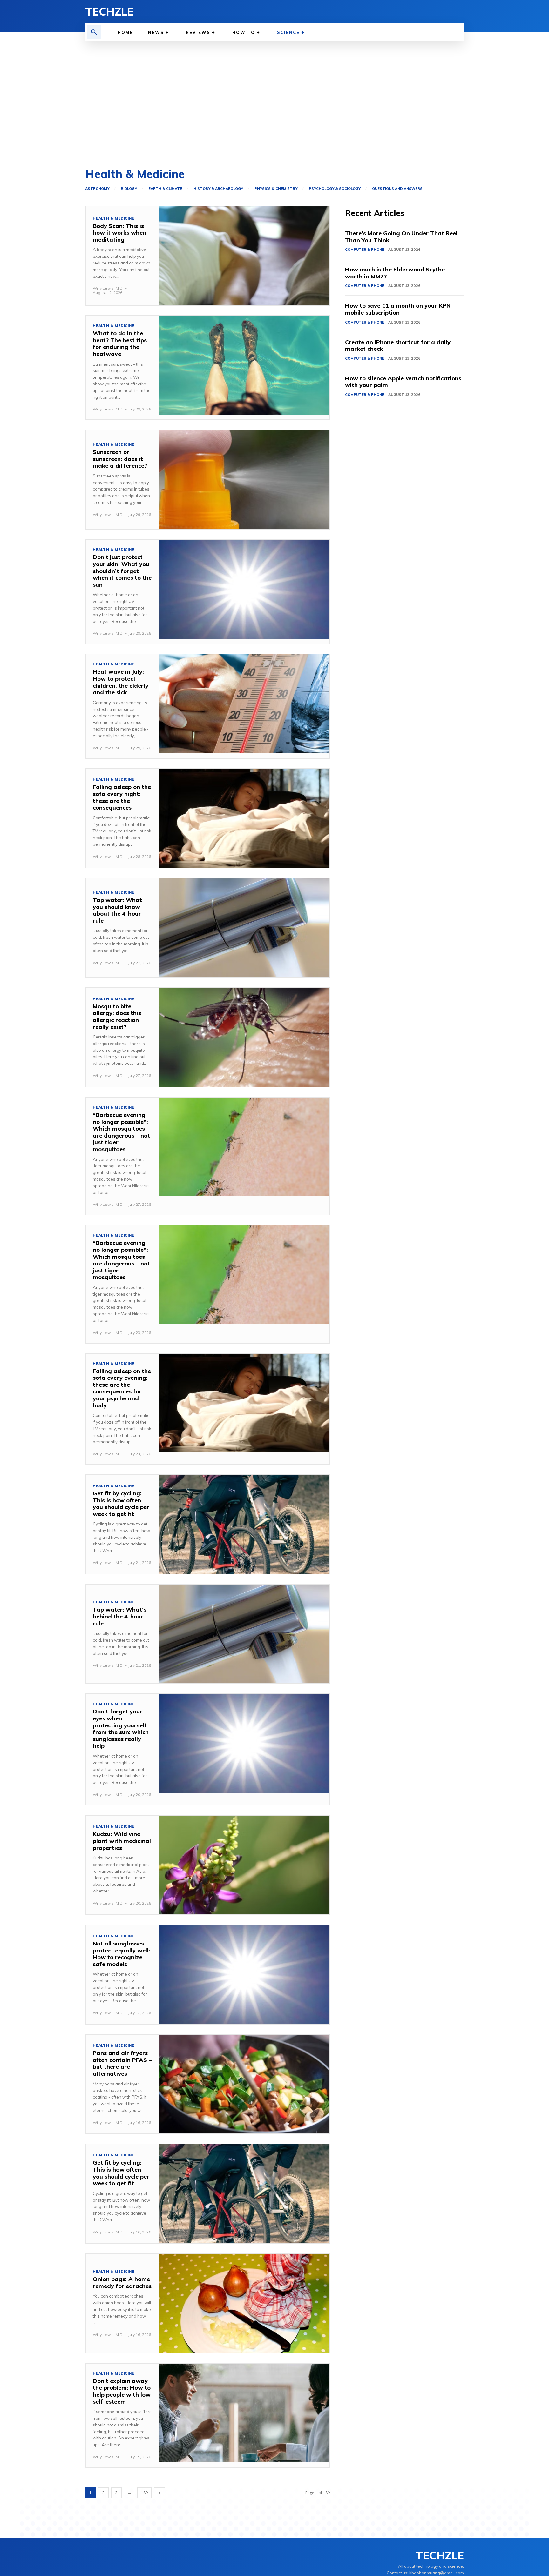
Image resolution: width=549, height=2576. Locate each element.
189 (144, 2493)
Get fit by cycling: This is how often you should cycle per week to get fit (121, 1504)
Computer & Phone (365, 250)
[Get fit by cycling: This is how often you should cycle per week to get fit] (244, 1524)
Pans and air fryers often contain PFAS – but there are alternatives (122, 2063)
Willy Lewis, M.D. (108, 288)
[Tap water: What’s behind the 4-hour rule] (244, 1634)
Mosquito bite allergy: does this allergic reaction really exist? (117, 1017)
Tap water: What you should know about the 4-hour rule (117, 910)
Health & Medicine (114, 219)
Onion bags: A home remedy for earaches (122, 2282)
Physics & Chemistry (276, 189)
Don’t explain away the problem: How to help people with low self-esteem (122, 2391)
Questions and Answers (397, 189)
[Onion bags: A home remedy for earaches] (244, 2303)
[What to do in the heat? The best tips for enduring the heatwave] (244, 365)
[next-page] (159, 2493)
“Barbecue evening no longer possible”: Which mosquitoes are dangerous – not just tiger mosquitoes (121, 1132)
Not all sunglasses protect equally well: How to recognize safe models (122, 1954)
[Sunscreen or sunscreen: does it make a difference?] (244, 480)
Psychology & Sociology (335, 189)
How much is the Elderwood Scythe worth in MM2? (395, 273)
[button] (94, 32)
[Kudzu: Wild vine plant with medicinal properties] (244, 1865)
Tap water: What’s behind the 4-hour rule (120, 1616)
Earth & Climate (165, 189)
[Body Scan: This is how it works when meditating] (244, 256)
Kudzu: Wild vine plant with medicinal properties (122, 1841)
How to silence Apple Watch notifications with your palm (403, 382)
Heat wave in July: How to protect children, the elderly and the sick (121, 682)
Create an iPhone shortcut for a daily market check (398, 346)
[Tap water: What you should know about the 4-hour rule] (244, 928)
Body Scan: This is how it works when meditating (119, 233)
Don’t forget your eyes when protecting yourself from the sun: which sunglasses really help (121, 1728)
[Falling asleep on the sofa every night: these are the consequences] (244, 818)
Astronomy (97, 189)
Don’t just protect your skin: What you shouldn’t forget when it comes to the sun (122, 571)
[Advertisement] (274, 105)
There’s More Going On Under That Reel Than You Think (401, 237)
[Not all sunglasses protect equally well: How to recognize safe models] (244, 1975)
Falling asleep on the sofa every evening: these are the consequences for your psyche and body (122, 1388)
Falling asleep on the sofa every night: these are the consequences (122, 797)
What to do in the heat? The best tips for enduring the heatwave (120, 344)
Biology (129, 189)
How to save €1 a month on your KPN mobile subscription (398, 309)
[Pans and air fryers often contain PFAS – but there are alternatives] (244, 2084)
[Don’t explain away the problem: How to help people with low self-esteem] (244, 2413)
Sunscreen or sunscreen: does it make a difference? (120, 459)
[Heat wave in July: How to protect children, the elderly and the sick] (244, 704)
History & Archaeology (218, 189)
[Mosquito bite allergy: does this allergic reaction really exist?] (244, 1037)
